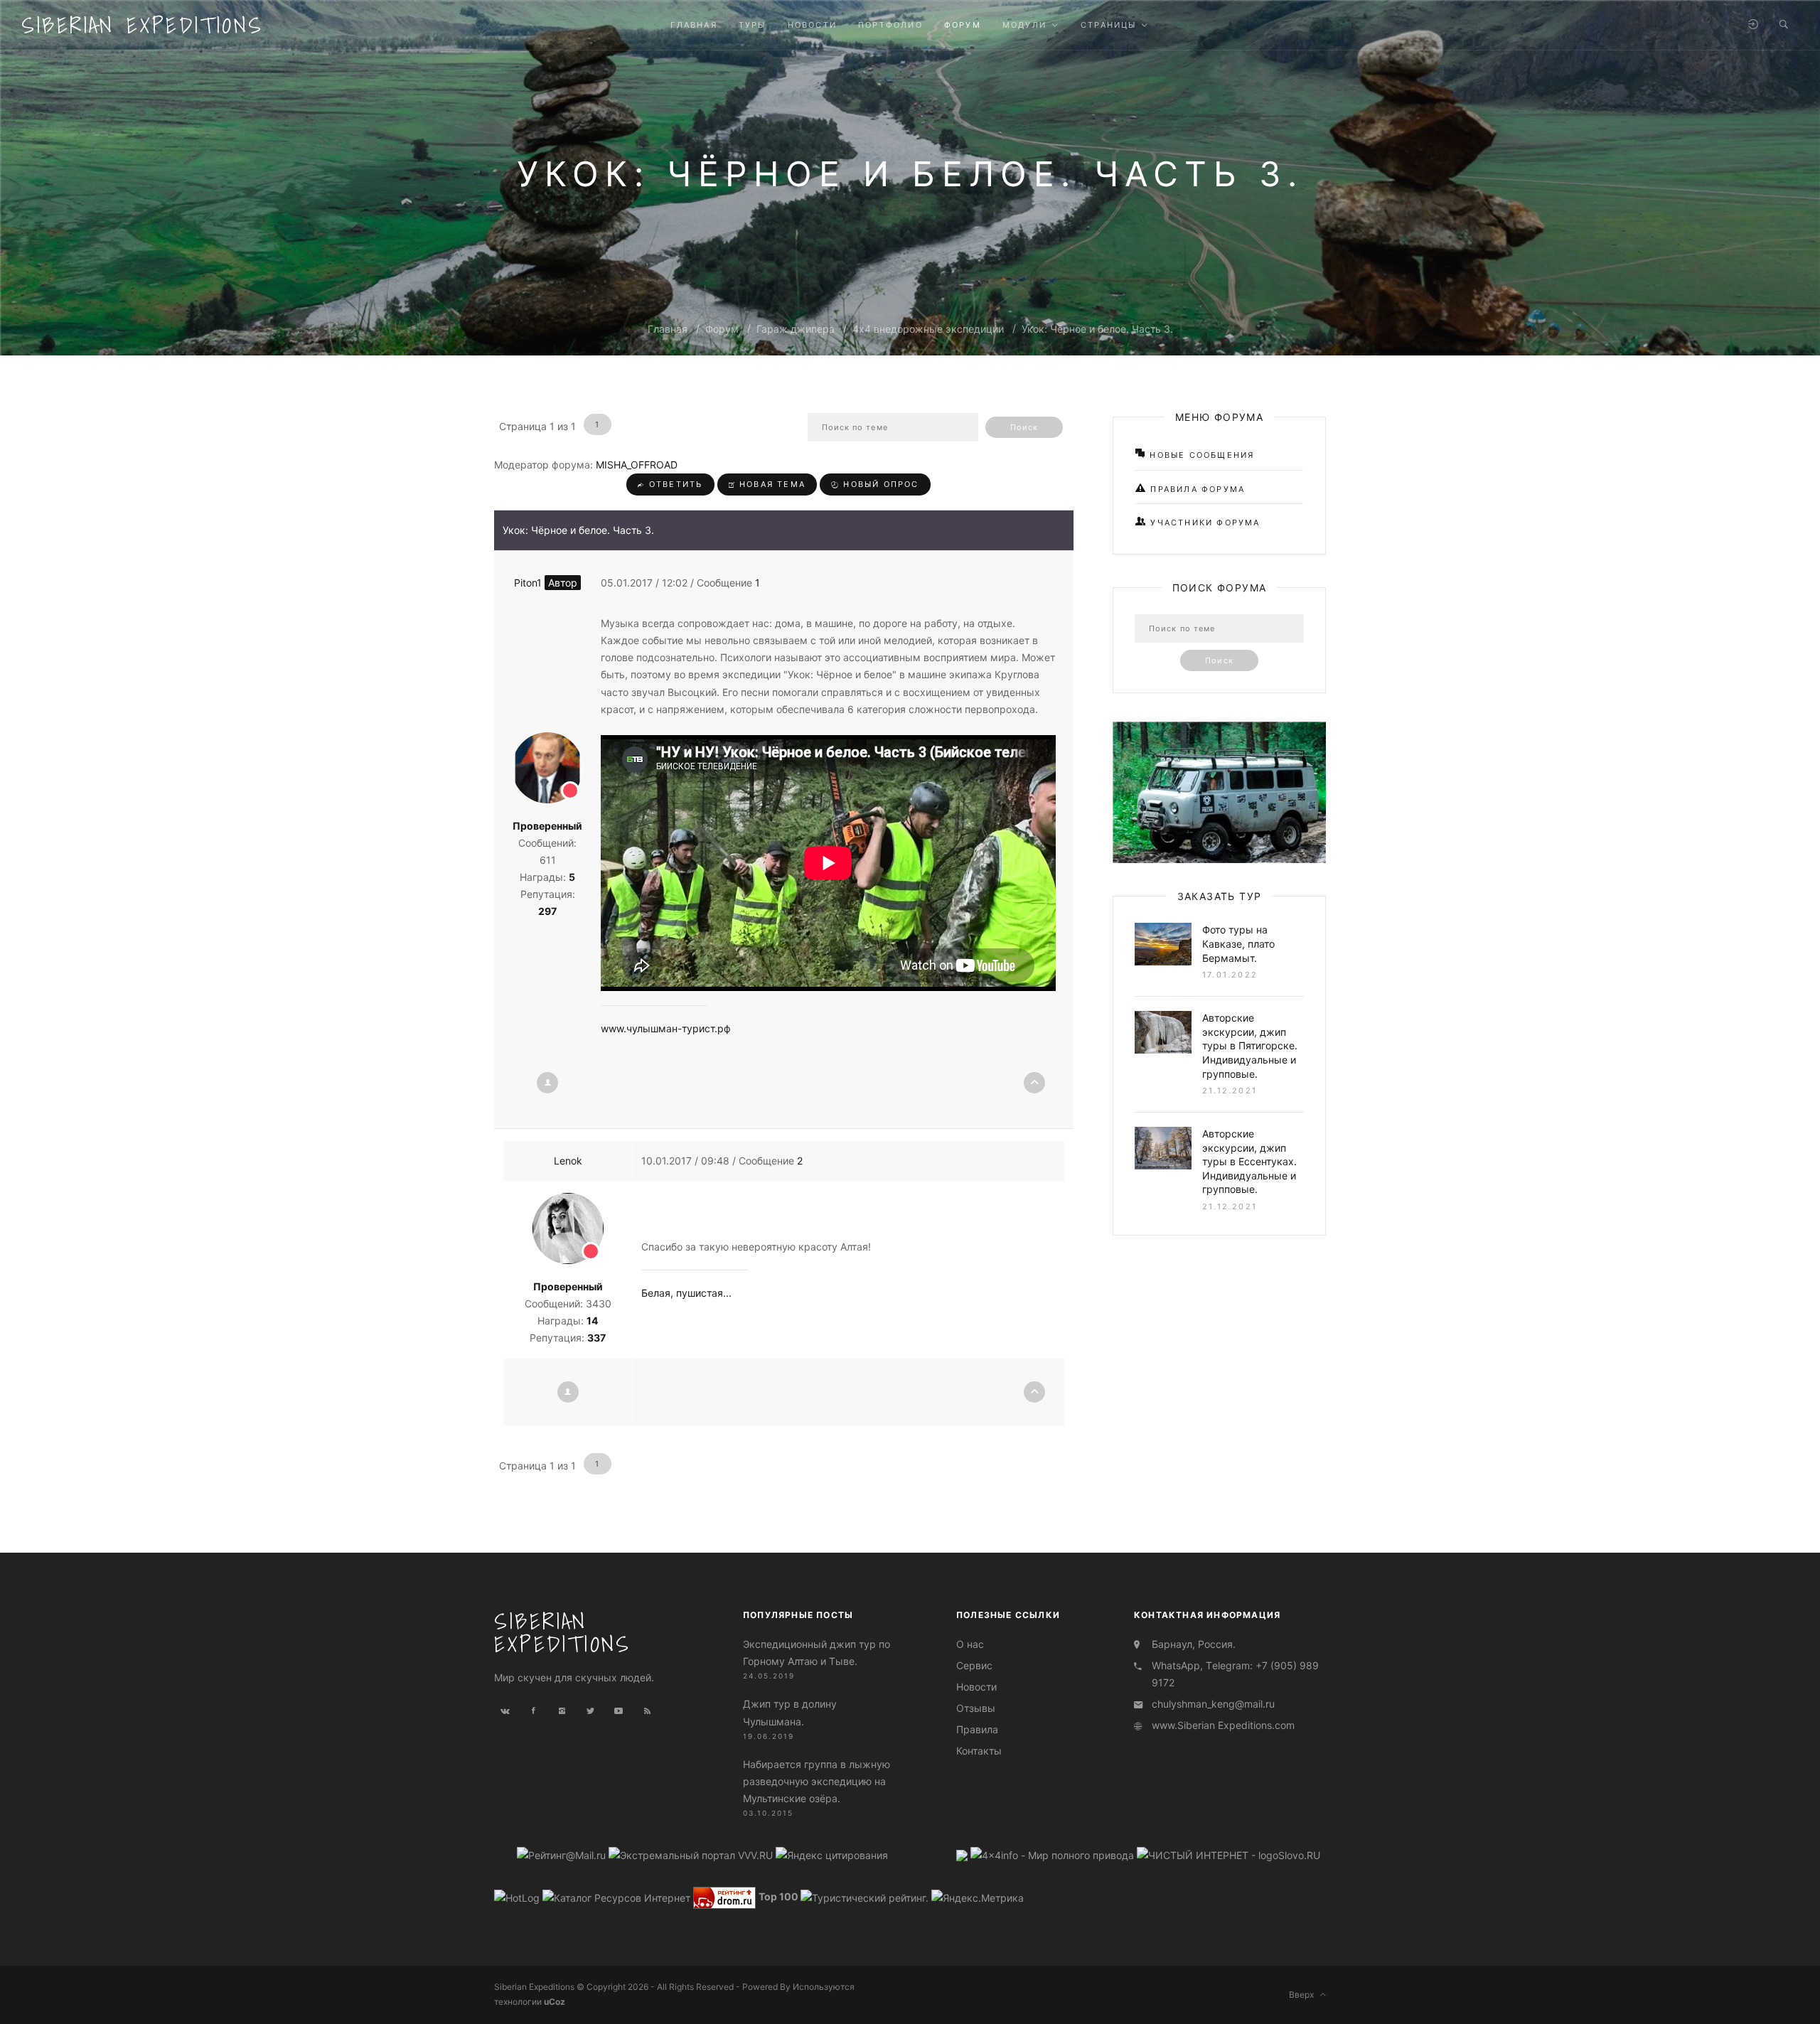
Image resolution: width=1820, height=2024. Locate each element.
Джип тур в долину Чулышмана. (790, 1712)
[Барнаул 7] (963, 1854)
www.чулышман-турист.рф (666, 1028)
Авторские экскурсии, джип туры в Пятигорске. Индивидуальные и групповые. (1250, 1045)
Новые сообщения (1200, 455)
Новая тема (771, 484)
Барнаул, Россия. (1194, 1644)
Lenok (568, 1161)
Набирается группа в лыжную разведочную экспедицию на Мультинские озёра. (817, 1781)
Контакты (979, 1751)
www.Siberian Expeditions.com (1223, 1725)
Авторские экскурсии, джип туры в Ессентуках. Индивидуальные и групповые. (1249, 1161)
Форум (722, 329)
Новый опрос (879, 484)
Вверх (1305, 1994)
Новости (976, 1687)
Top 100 (778, 1897)
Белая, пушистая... (686, 1293)
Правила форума (1196, 489)
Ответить (674, 484)
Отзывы (976, 1708)
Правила (977, 1729)
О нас (970, 1644)
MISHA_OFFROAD (637, 465)
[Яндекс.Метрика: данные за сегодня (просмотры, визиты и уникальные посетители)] (978, 1898)
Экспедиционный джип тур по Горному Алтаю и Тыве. (817, 1653)
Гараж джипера (796, 329)
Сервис (974, 1665)
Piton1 (546, 583)
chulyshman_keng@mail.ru (1213, 1704)
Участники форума (1203, 523)
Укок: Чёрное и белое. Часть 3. (1097, 329)
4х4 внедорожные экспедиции (928, 329)
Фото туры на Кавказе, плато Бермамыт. (1238, 943)
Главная (668, 329)
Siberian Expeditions (142, 25)
